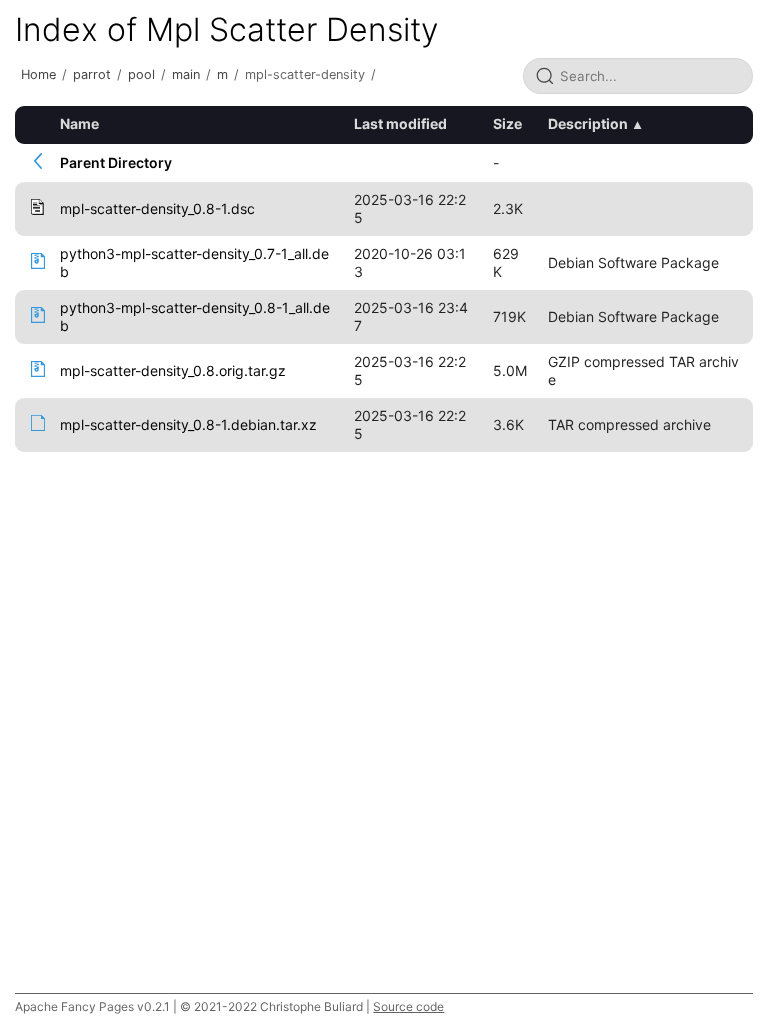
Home (38, 74)
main (186, 74)
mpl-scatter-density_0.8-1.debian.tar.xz (188, 424)
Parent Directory (116, 162)
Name (79, 123)
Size (507, 123)
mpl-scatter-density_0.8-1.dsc (157, 208)
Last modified (400, 123)
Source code (408, 1006)
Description (588, 123)
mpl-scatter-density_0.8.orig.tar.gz (173, 370)
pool (141, 74)
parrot (92, 74)
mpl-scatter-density (305, 74)
